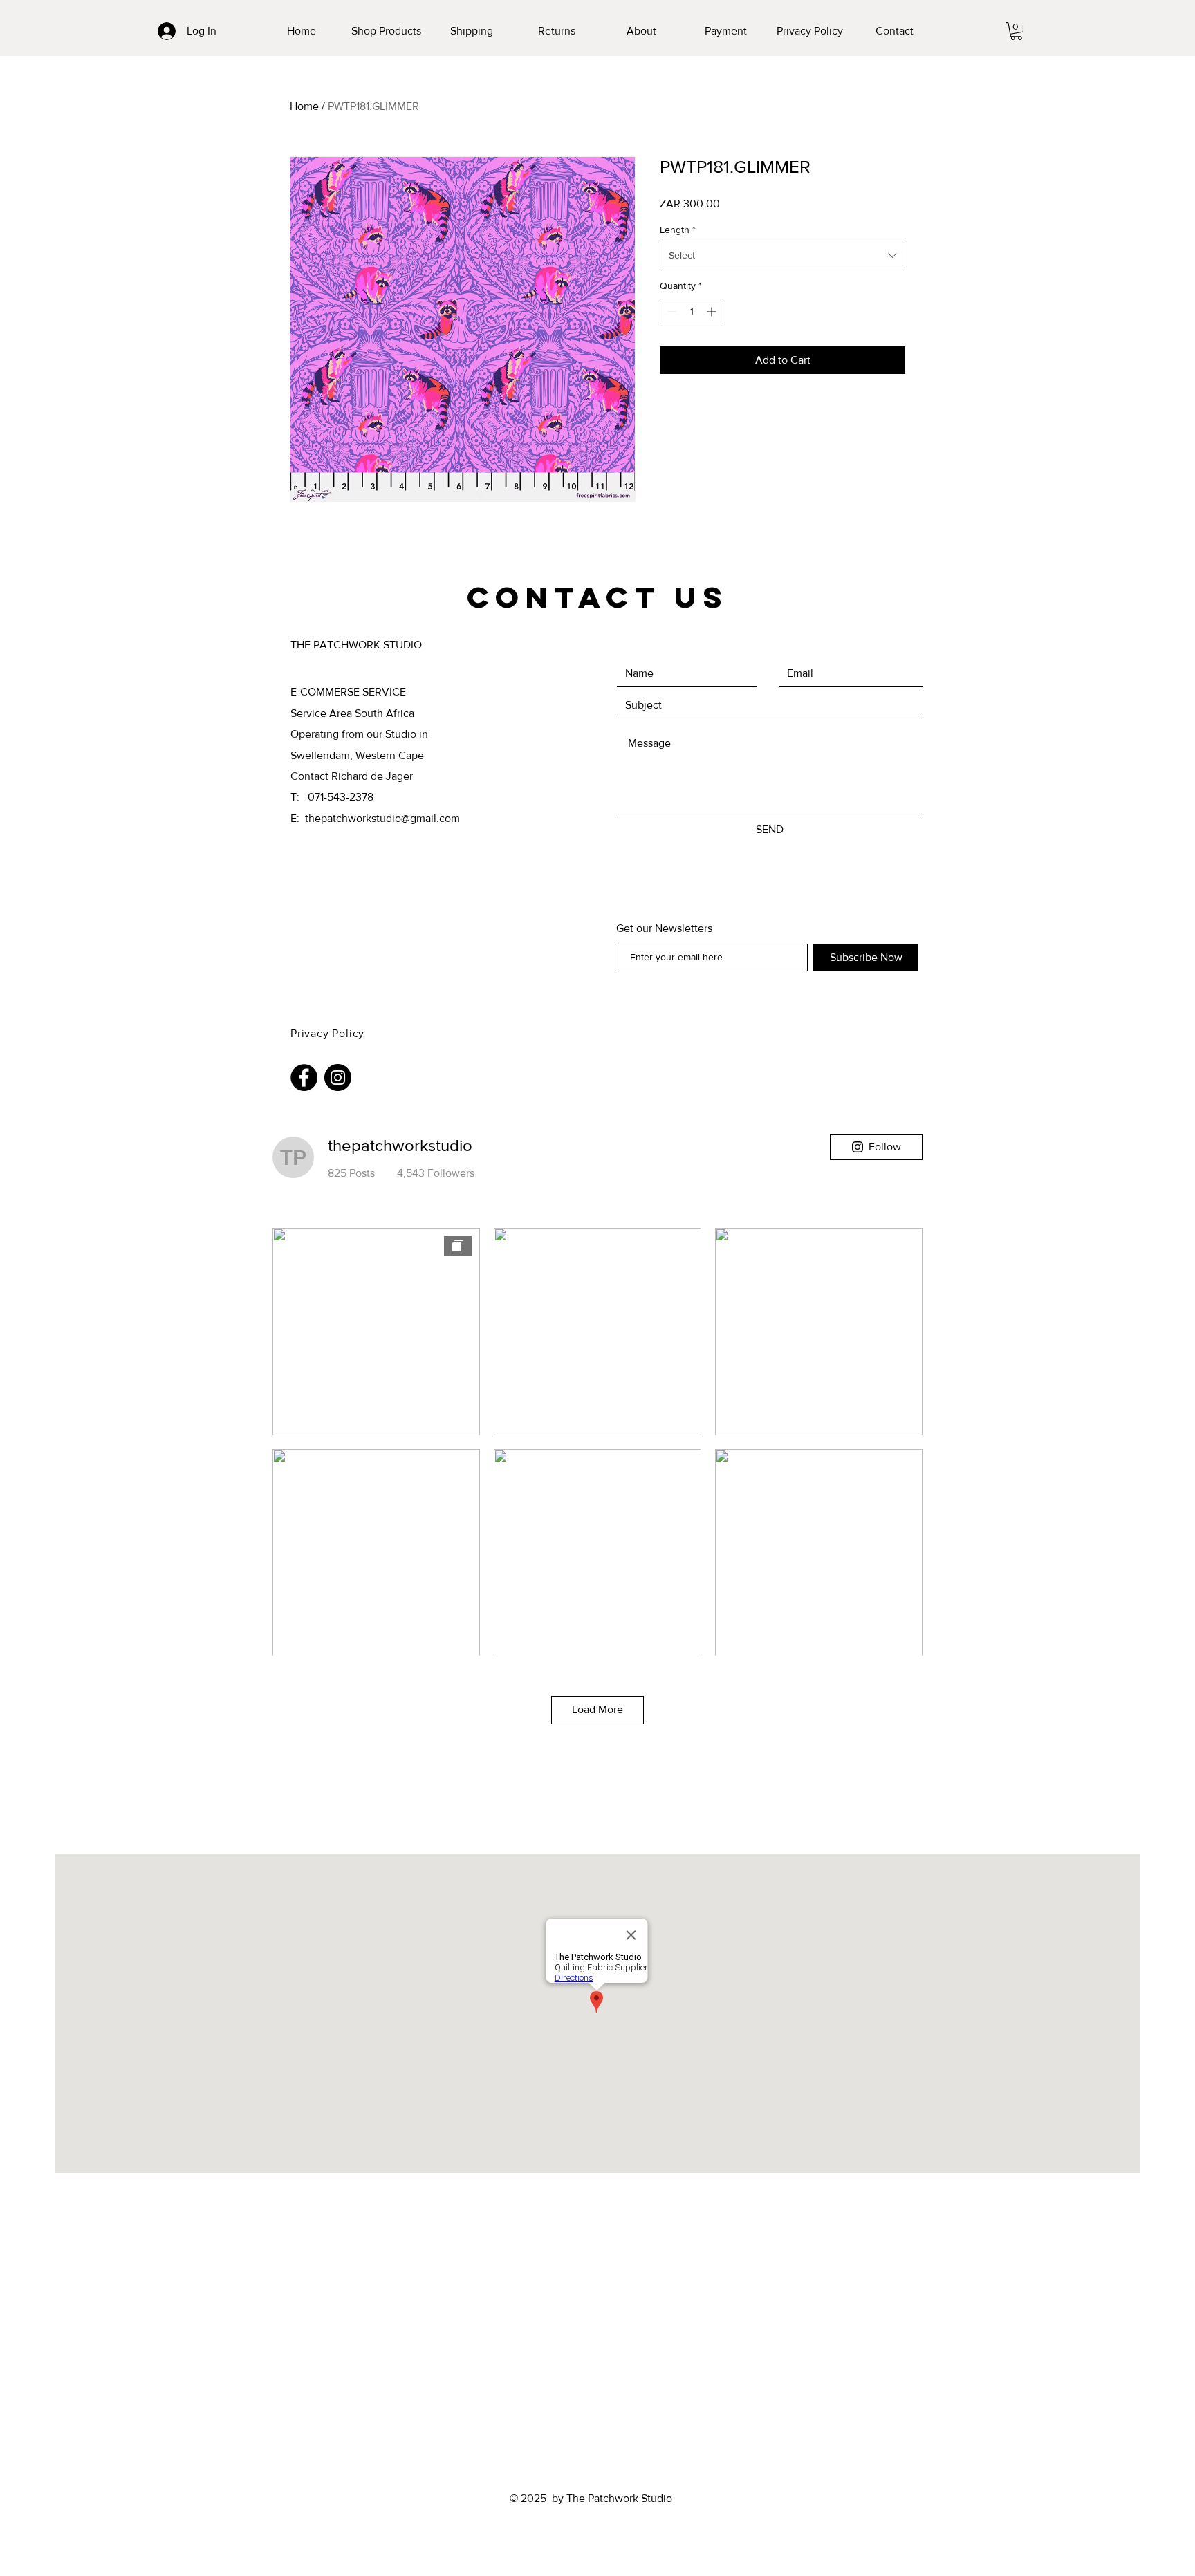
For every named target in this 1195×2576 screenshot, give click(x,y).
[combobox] (782, 256)
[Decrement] (670, 311)
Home (304, 106)
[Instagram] (338, 1077)
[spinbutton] (692, 311)
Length (678, 230)
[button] (386, 31)
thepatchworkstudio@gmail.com (382, 818)
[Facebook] (304, 1077)
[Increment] (713, 311)
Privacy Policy (329, 1033)
